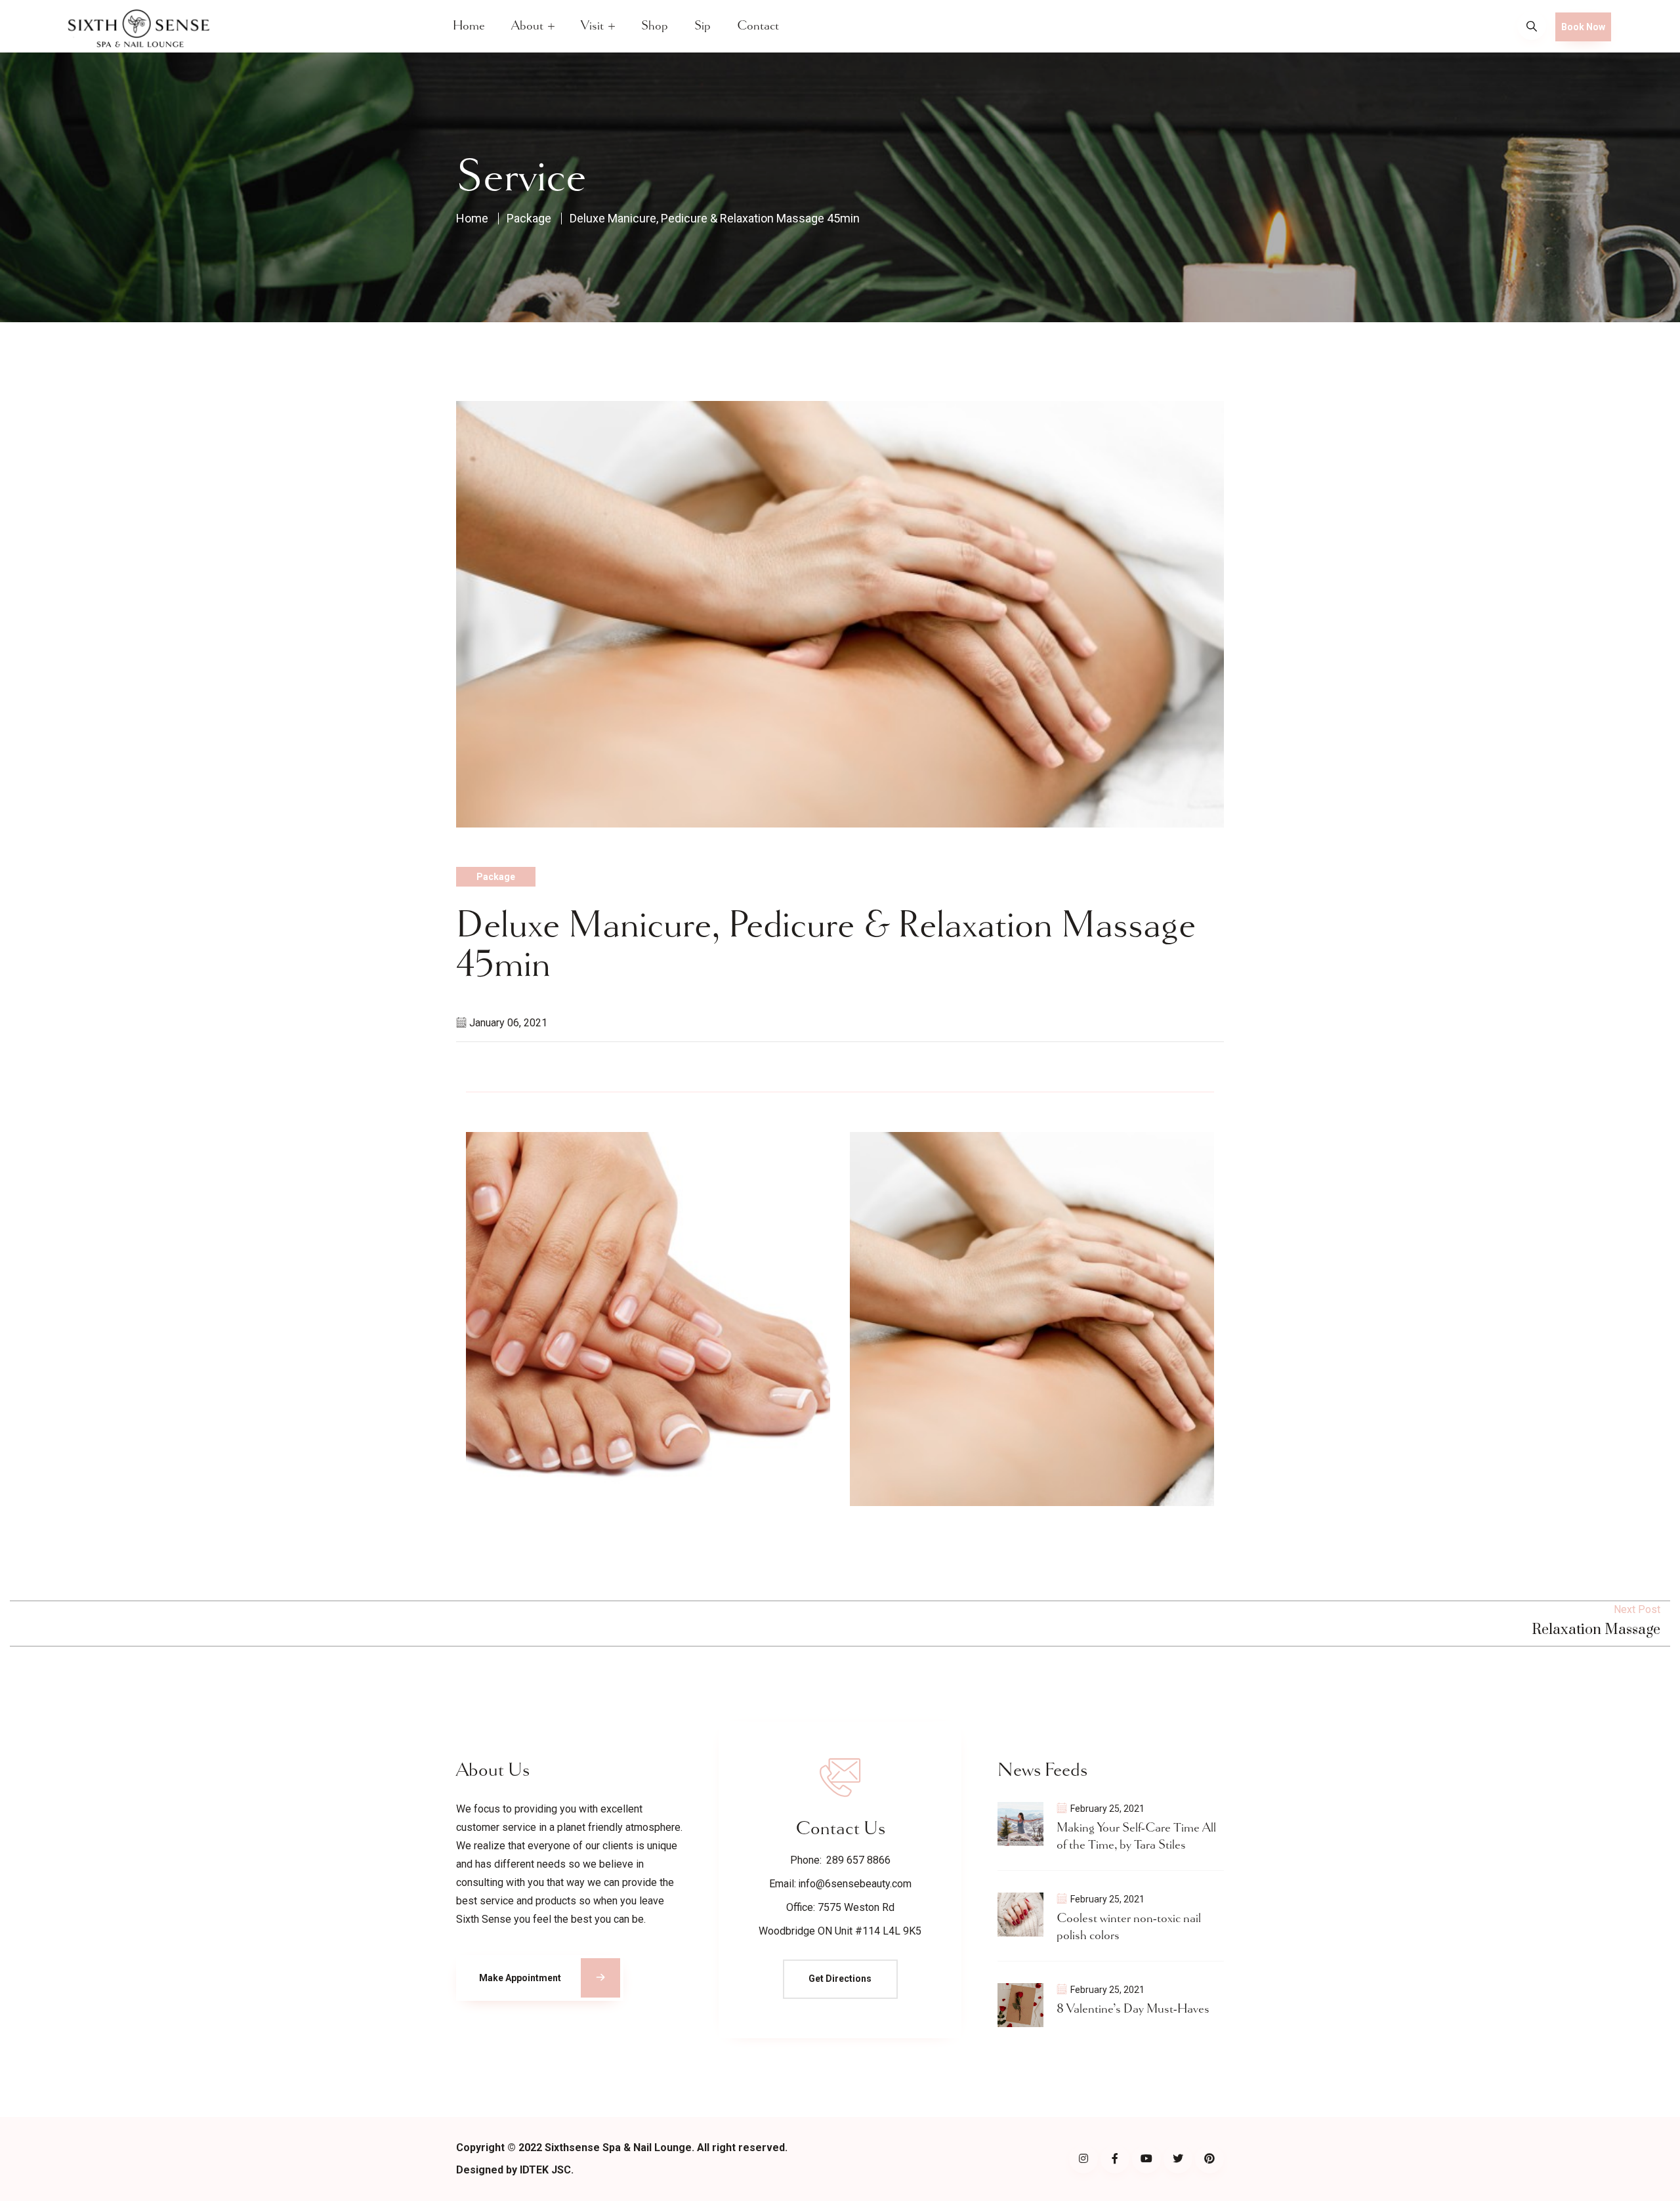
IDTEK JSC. (547, 2170)
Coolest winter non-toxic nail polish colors (1129, 1927)
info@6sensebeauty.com (855, 1884)
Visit (592, 26)
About (527, 26)
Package (529, 219)
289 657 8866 (858, 1860)
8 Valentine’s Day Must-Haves (1133, 2009)
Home (469, 26)
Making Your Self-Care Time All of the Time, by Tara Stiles (1136, 1836)
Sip (703, 26)
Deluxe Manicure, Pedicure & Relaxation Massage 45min (715, 219)
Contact (758, 26)
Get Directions (840, 1979)
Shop (655, 26)
